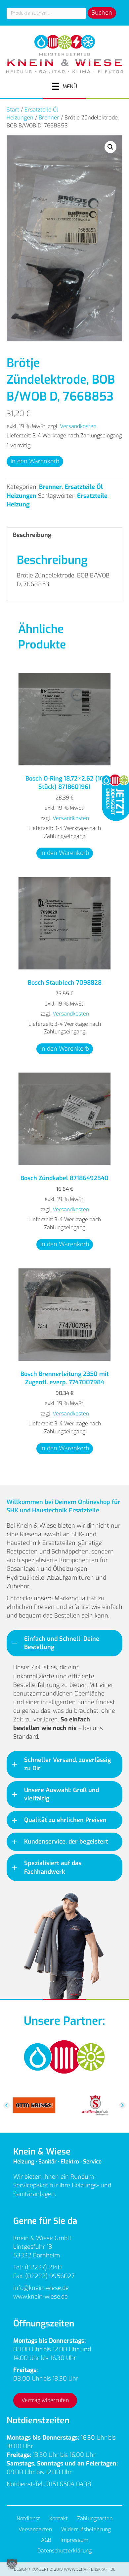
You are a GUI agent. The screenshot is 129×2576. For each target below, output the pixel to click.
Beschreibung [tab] (32, 535)
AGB (46, 2540)
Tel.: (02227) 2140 (38, 2267)
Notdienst (28, 2518)
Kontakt (59, 2518)
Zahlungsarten (95, 2518)
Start (13, 110)
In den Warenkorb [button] (65, 853)
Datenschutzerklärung (64, 2551)
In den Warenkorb (35, 461)
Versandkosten (78, 426)
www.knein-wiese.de (41, 2297)
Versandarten (35, 2529)
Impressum (74, 2540)
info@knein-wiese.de (41, 2288)
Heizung (18, 504)
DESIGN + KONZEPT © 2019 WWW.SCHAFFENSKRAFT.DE (65, 2569)
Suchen (102, 13)
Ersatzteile (92, 496)
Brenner (49, 117)
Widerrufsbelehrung (86, 2529)
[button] (110, 147)
